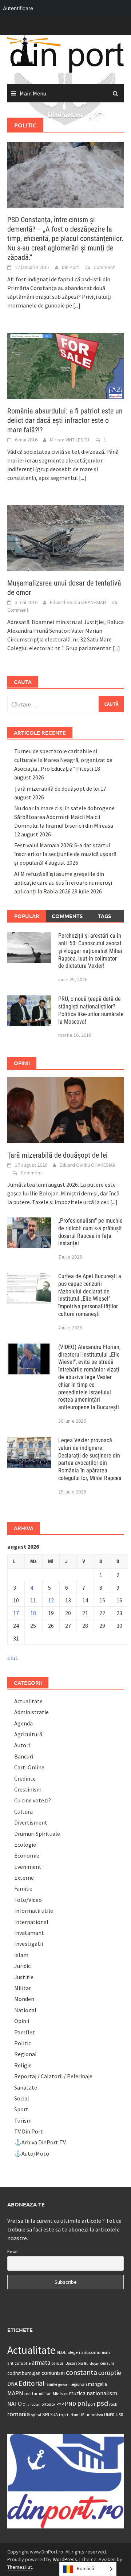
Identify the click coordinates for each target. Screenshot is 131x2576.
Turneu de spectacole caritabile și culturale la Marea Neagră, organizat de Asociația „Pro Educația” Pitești (63, 760)
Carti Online (29, 1767)
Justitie (24, 1977)
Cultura (23, 1811)
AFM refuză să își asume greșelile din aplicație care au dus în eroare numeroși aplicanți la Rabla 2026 (63, 883)
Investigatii (29, 1944)
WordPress (65, 2559)
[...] (77, 305)
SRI (46, 2414)
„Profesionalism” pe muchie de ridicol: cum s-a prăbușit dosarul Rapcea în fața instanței (90, 1232)
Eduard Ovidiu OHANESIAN (78, 602)
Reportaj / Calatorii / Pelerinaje (53, 2076)
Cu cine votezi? (33, 1800)
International (31, 1922)
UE (82, 2415)
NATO (15, 2404)
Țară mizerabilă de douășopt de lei (57, 788)
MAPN (15, 2393)
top (62, 2415)
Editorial (31, 2383)
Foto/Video (28, 1900)
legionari (79, 2384)
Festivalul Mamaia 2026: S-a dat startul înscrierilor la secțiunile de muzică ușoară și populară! (65, 854)
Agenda (23, 1723)
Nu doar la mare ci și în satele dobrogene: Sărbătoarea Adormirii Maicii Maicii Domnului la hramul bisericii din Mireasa (65, 817)
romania (19, 2414)
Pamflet (25, 2032)
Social (22, 2098)
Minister (60, 2394)
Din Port (70, 267)
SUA (54, 2415)
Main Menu (33, 93)
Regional (25, 2054)
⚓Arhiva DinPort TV (40, 2142)
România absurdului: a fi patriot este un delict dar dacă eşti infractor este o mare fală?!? (65, 420)
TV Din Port (29, 2131)
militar (31, 2393)
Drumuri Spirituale (37, 1834)
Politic (23, 2043)
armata (41, 2363)
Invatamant (29, 1933)
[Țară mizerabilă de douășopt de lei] (65, 1109)
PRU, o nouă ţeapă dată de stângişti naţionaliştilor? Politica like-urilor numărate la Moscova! (91, 1010)
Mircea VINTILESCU (70, 440)
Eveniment (28, 1867)
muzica (77, 2393)
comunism (53, 2373)
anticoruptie (19, 2363)
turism (73, 2415)
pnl (82, 2403)
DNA (12, 2384)
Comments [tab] (67, 916)
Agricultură (28, 1734)
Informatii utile (34, 1911)
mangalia (98, 2384)
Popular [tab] (27, 916)
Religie (23, 2065)
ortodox (48, 2404)
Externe (24, 1878)
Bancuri (24, 1756)
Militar (23, 1988)
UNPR (109, 2414)
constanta (82, 2372)
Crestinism (28, 1789)
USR (119, 2415)
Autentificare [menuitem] (18, 8)
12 (51, 1600)
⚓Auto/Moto (32, 2153)
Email (13, 2251)
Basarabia (74, 2363)
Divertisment (31, 1822)
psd (102, 2403)
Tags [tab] (104, 916)
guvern (64, 2385)
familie (51, 2384)
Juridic (22, 1966)
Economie (27, 1855)
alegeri (74, 2352)
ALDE (61, 2352)
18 (33, 1613)
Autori (22, 1745)
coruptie (110, 2373)
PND (70, 2404)
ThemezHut (20, 2567)
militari (45, 2394)
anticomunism (96, 2352)
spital (36, 2415)
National (25, 2010)
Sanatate (26, 2087)
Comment (104, 267)
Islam (21, 1955)
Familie (23, 1888)
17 (16, 1613)
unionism (94, 2415)
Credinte (25, 1778)
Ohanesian (32, 2404)
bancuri (58, 2363)
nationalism (102, 2393)
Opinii (22, 2021)
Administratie (31, 1712)
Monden (24, 1999)
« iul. (13, 1658)
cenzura (107, 2363)
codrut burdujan (24, 2373)
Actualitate (28, 1701)
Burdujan (92, 2363)
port (92, 2404)
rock (113, 2404)
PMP (60, 2404)
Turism (23, 2120)
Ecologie (25, 1845)
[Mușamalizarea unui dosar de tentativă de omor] (65, 537)
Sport (21, 2109)
